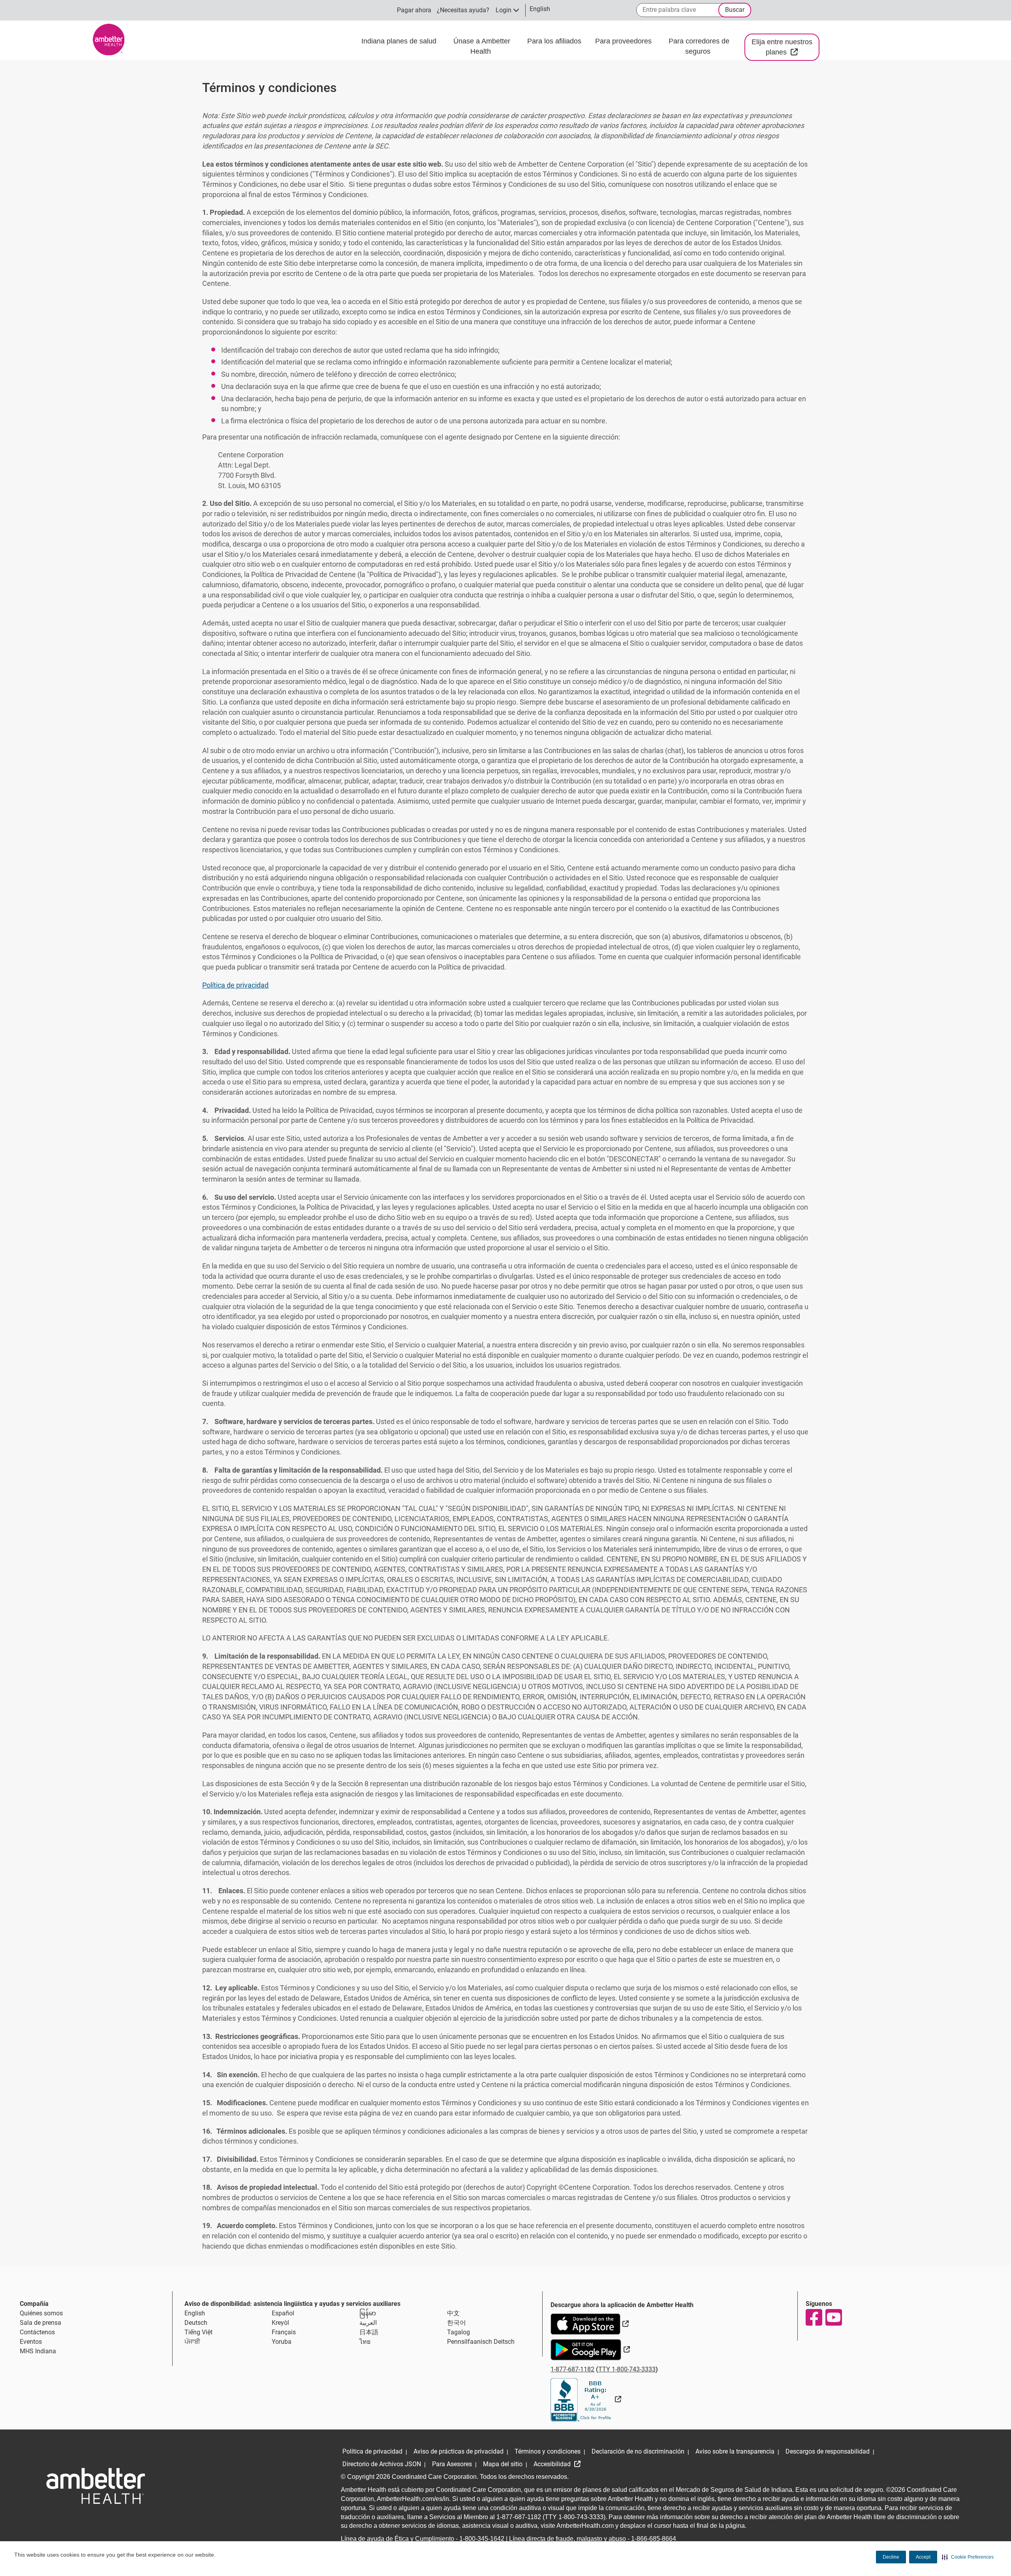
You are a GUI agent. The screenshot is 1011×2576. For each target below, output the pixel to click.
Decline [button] (891, 2557)
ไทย (365, 2342)
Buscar (735, 10)
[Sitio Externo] (586, 2399)
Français (284, 2332)
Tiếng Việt (198, 2332)
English (195, 2313)
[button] (968, 2557)
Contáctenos (37, 2332)
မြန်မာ (368, 2313)
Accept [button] (923, 2557)
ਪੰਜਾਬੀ (192, 2342)
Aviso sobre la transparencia (735, 2451)
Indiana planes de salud (399, 41)
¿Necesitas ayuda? (463, 10)
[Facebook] (814, 2317)
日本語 (369, 2332)
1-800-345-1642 (482, 2539)
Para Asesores (452, 2464)
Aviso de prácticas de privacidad (459, 2451)
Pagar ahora (414, 10)
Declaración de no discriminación (638, 2451)
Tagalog (459, 2332)
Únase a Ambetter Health (482, 46)
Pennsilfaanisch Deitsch (481, 2342)
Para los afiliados (555, 41)
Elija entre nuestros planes (785, 47)
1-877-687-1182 (572, 2369)
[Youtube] (833, 2317)
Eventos (31, 2342)
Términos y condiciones (548, 2451)
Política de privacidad (235, 985)
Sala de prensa (40, 2323)
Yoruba (282, 2342)
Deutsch (196, 2323)
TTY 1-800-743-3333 (627, 2369)
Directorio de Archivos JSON (382, 2464)
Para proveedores (624, 41)
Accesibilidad (553, 2464)
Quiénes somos (41, 2313)
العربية (368, 2323)
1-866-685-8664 (654, 2539)
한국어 (457, 2323)
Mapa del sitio (503, 2464)
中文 (453, 2313)
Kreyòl (280, 2323)
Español (283, 2313)
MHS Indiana (38, 2351)
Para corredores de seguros (699, 46)
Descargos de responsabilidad (828, 2451)
